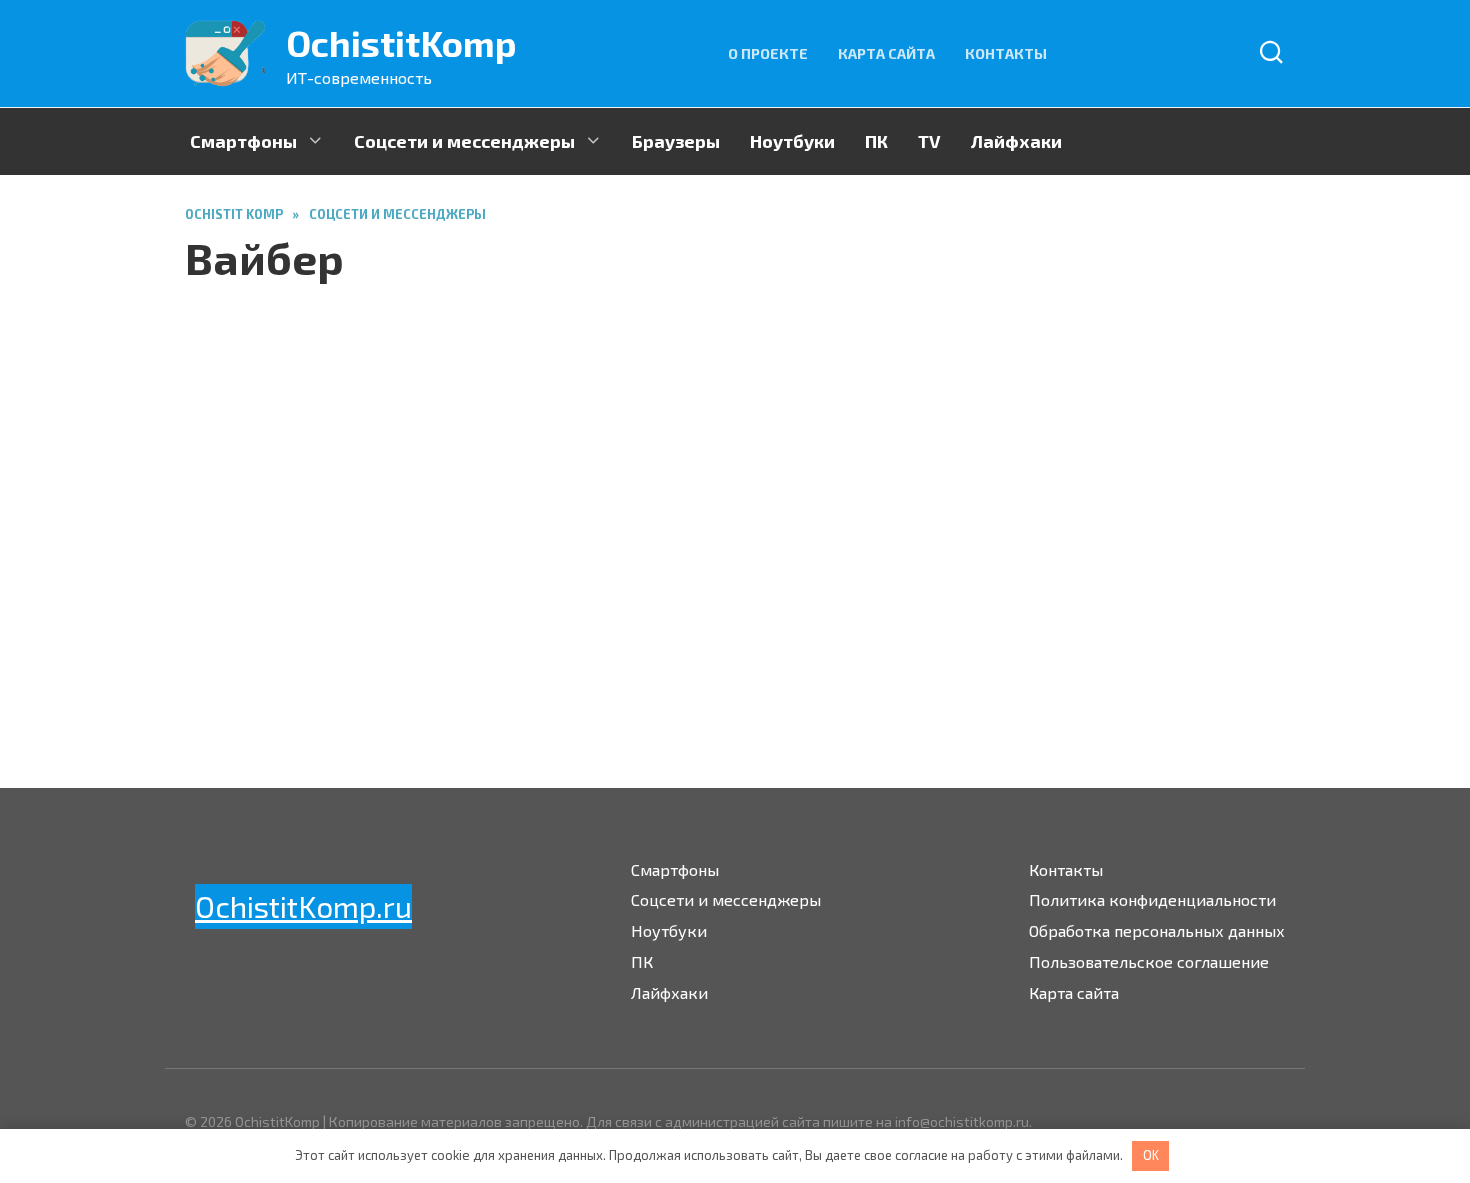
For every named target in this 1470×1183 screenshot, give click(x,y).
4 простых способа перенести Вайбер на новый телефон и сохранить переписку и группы (867, 549)
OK (1151, 1155)
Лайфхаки (1016, 141)
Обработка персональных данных (1157, 930)
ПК (876, 141)
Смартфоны (243, 141)
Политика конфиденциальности (1152, 899)
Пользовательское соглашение (1149, 961)
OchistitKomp (401, 42)
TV (929, 141)
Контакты (1006, 53)
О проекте (768, 53)
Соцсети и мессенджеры (464, 141)
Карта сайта (886, 53)
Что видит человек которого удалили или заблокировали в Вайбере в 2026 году (1148, 535)
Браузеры (676, 141)
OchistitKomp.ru (303, 906)
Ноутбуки (792, 141)
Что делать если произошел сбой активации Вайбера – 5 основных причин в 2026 (428, 594)
